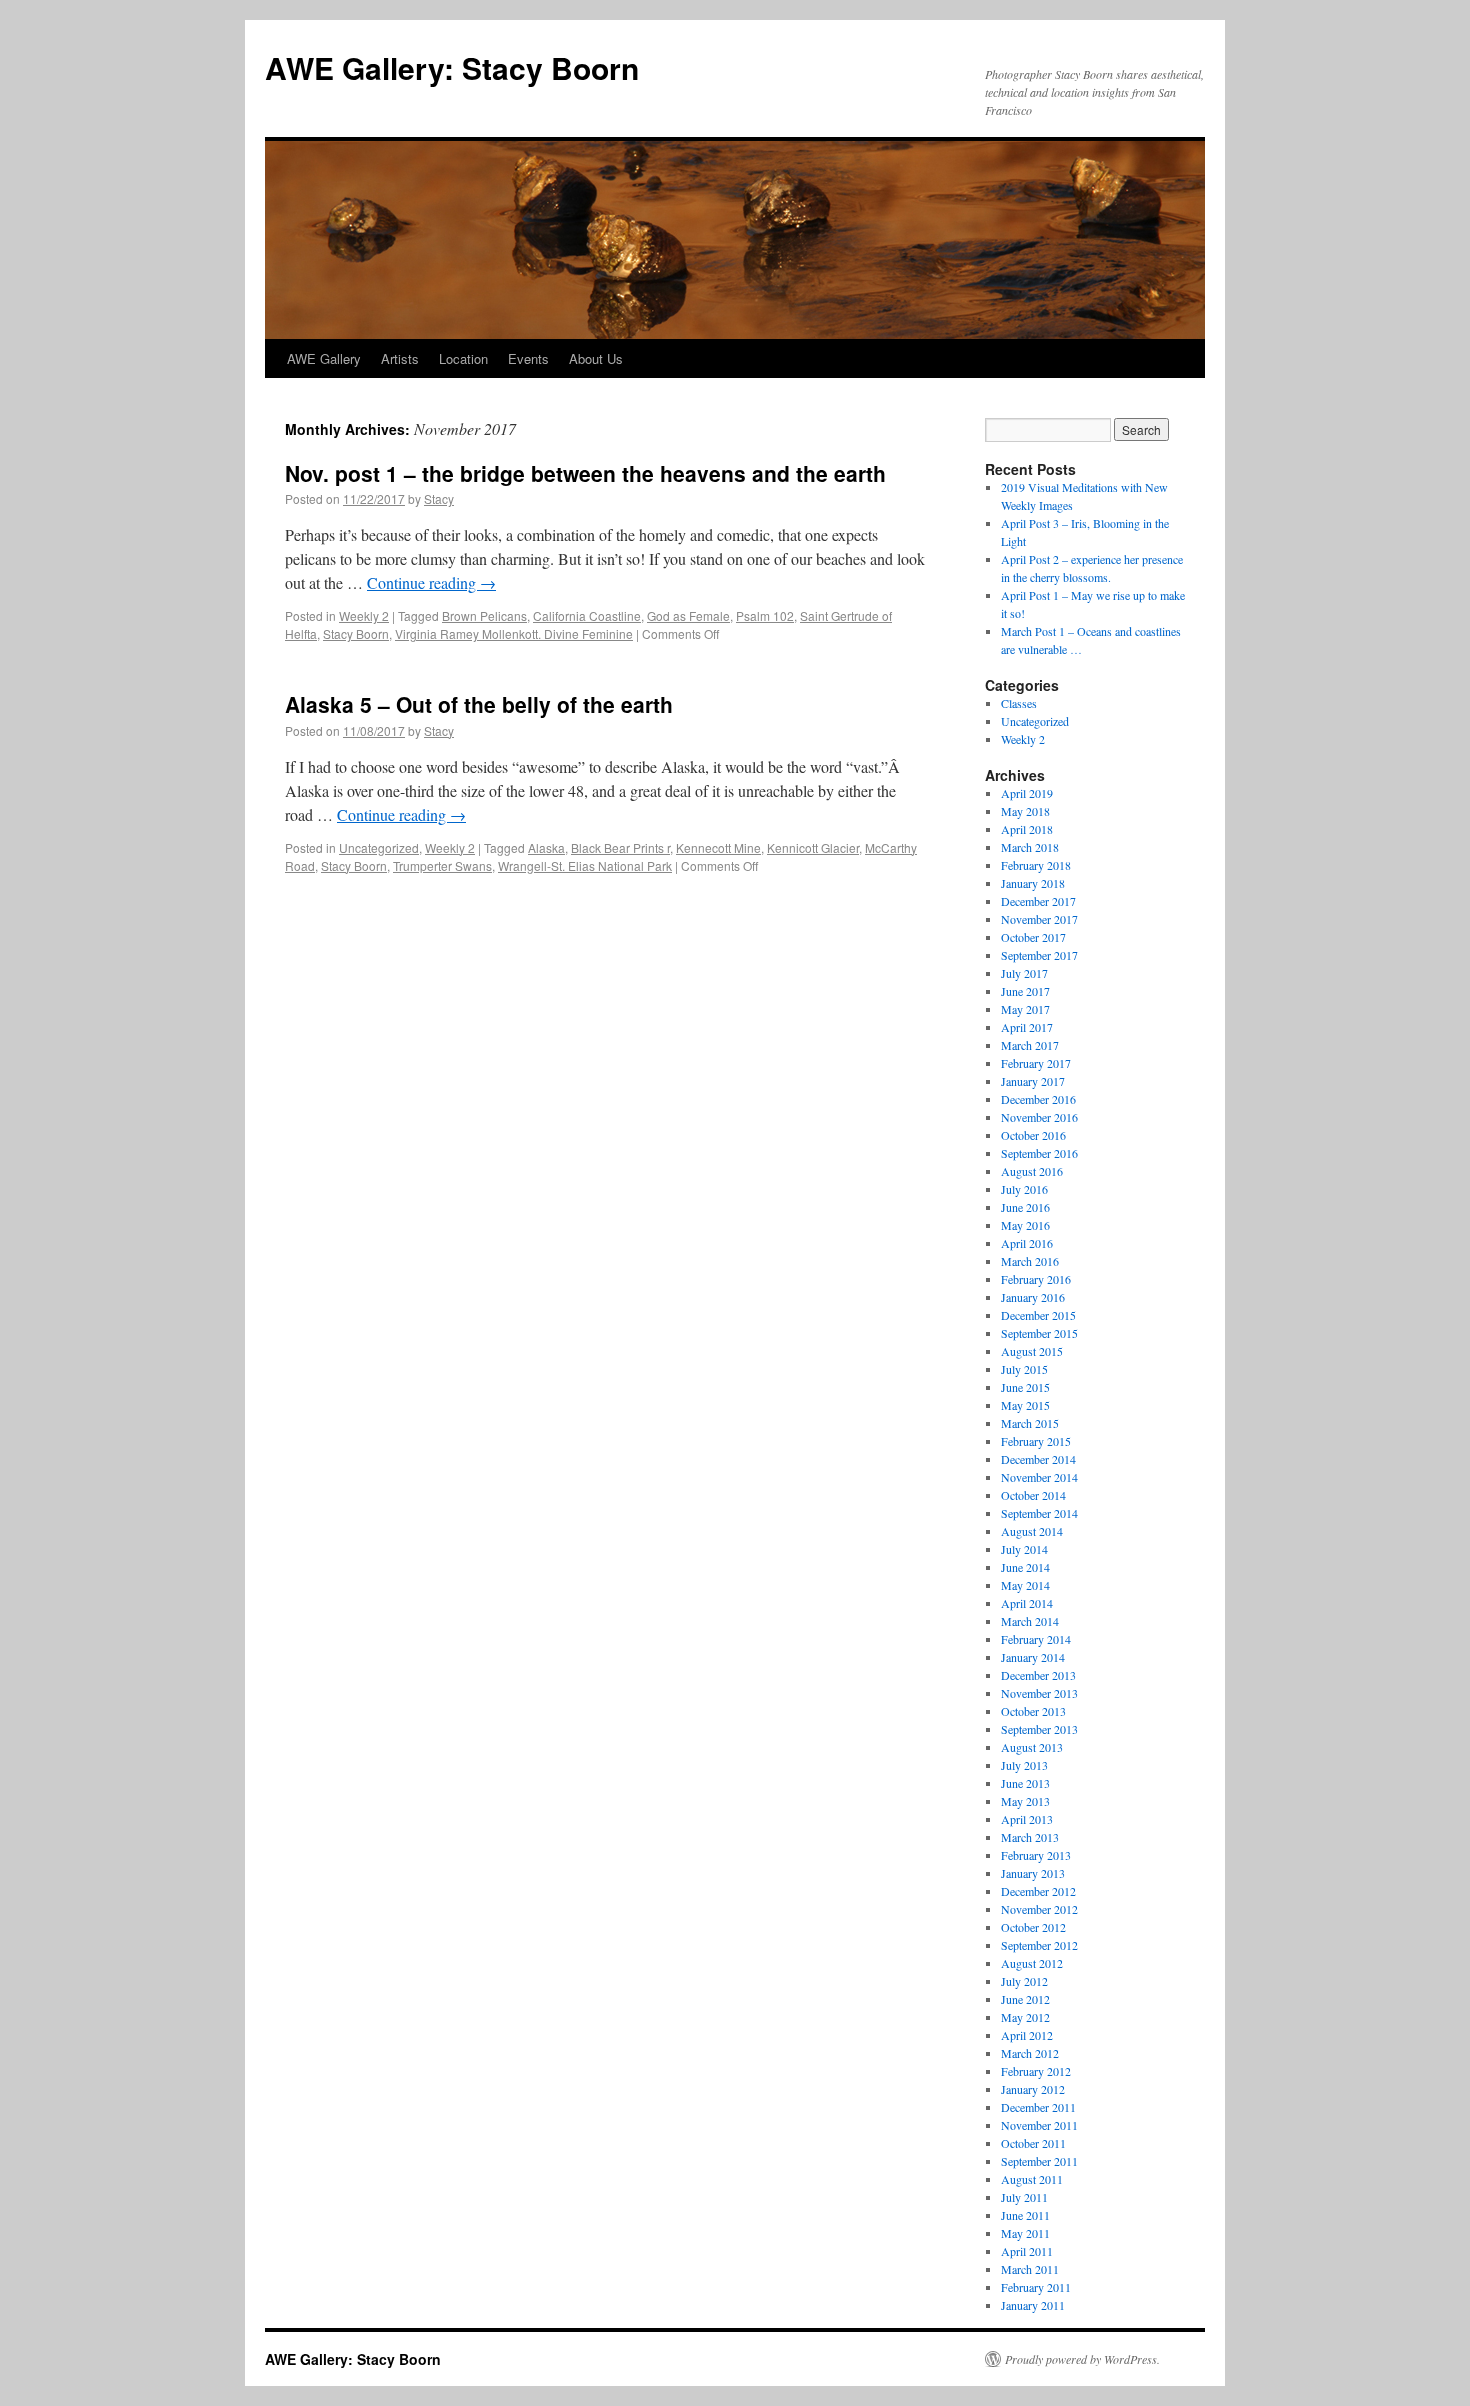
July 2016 (1024, 1189)
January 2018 (1033, 883)
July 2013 (1024, 1765)
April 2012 (1027, 2035)
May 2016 (1025, 1225)
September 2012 (1039, 1945)
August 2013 (1032, 1747)
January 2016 (1033, 1297)
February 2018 (1036, 865)
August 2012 (1032, 1963)
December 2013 (1038, 1675)
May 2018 (1025, 811)
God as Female (688, 615)
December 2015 (1038, 1315)
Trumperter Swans (442, 865)
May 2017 (1025, 1009)
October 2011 (1033, 2143)
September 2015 (1039, 1333)
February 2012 (1036, 2071)
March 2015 (1030, 1423)
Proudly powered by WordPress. (1082, 2359)
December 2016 (1038, 1099)
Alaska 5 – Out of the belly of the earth (479, 704)
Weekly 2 (364, 615)
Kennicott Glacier (813, 847)
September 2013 (1039, 1729)
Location (463, 358)
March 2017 (1030, 1045)
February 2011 (1036, 2287)
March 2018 (1030, 847)
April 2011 (1027, 2251)
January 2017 (1033, 1081)
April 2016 (1027, 1243)
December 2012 (1038, 1891)
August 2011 (1032, 2179)
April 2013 (1027, 1819)
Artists (400, 358)
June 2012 (1025, 1999)
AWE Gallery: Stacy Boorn (452, 67)
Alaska (546, 847)
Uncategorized (379, 847)
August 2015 (1032, 1351)
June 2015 (1025, 1387)
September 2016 (1039, 1153)
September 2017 (1039, 955)
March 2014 (1030, 1621)
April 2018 (1027, 829)
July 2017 (1024, 973)
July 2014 (1024, 1549)
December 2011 (1038, 2107)
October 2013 (1033, 1711)
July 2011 (1024, 2197)
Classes (1019, 703)
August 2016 (1032, 1171)
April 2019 (1027, 793)
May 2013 (1025, 1801)
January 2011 (1033, 2305)
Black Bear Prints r (620, 847)
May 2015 (1025, 1405)
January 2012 (1033, 2089)
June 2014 (1025, 1567)
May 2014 (1025, 1585)
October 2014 (1033, 1495)
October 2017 (1033, 937)
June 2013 (1025, 1783)
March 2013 (1030, 1837)
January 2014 (1033, 1657)
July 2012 (1024, 1981)
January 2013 (1033, 1873)
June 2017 (1025, 991)
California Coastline (587, 615)
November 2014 (1039, 1477)
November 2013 (1039, 1693)
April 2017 (1027, 1027)
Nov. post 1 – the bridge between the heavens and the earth (585, 473)
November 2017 (1039, 919)
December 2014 (1038, 1459)
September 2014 (1039, 1513)
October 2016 (1033, 1135)
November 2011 (1039, 2125)
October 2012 (1033, 1927)
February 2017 (1036, 1063)
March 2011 (1030, 2269)
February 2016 (1036, 1279)
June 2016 (1025, 1207)
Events (528, 358)
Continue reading (431, 582)
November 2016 (1039, 1117)
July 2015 (1024, 1369)
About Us (596, 358)
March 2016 (1030, 1261)
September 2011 (1039, 2161)
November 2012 (1039, 1909)
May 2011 (1025, 2233)
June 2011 (1025, 2215)
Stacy (439, 498)
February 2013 (1036, 1855)
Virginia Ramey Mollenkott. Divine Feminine (514, 633)
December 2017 (1038, 901)
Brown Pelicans (484, 615)
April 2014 (1027, 1603)
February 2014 (1036, 1639)
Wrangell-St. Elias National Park (585, 865)
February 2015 (1036, 1441)
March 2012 (1030, 2053)
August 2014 (1032, 1531)
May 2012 (1025, 2017)
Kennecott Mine (718, 847)
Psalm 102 (765, 615)
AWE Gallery (324, 358)
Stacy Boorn (356, 633)
